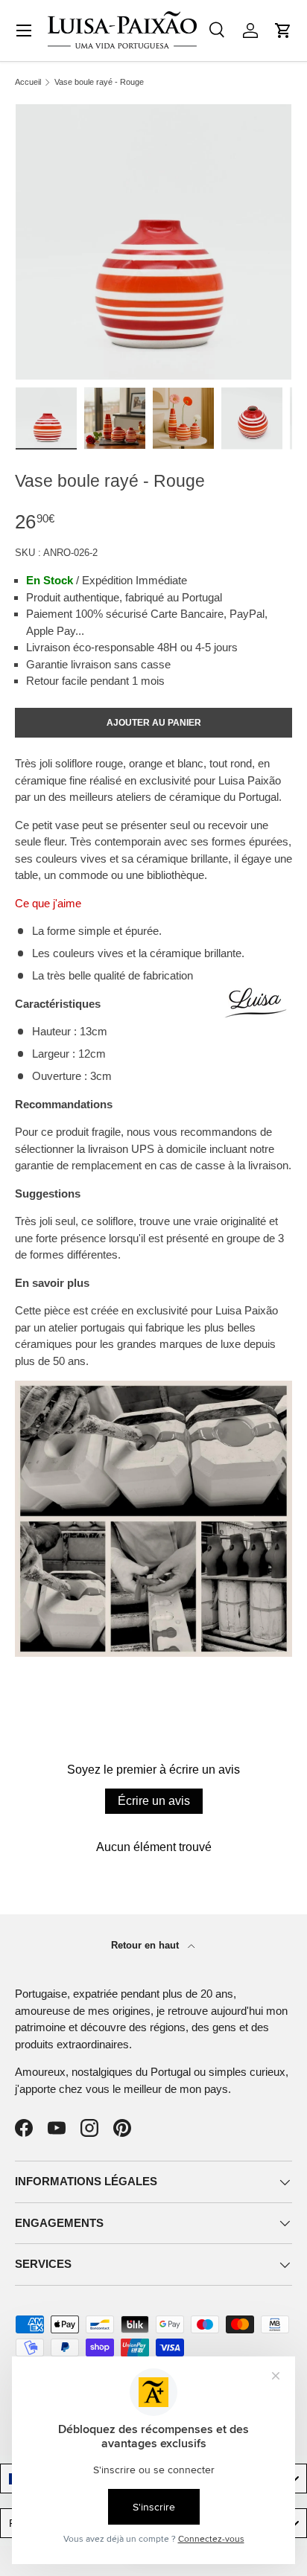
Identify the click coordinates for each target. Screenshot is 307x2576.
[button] (283, 31)
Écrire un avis (154, 1801)
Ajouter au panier (154, 723)
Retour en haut (146, 1945)
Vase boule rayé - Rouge (99, 82)
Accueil (28, 82)
